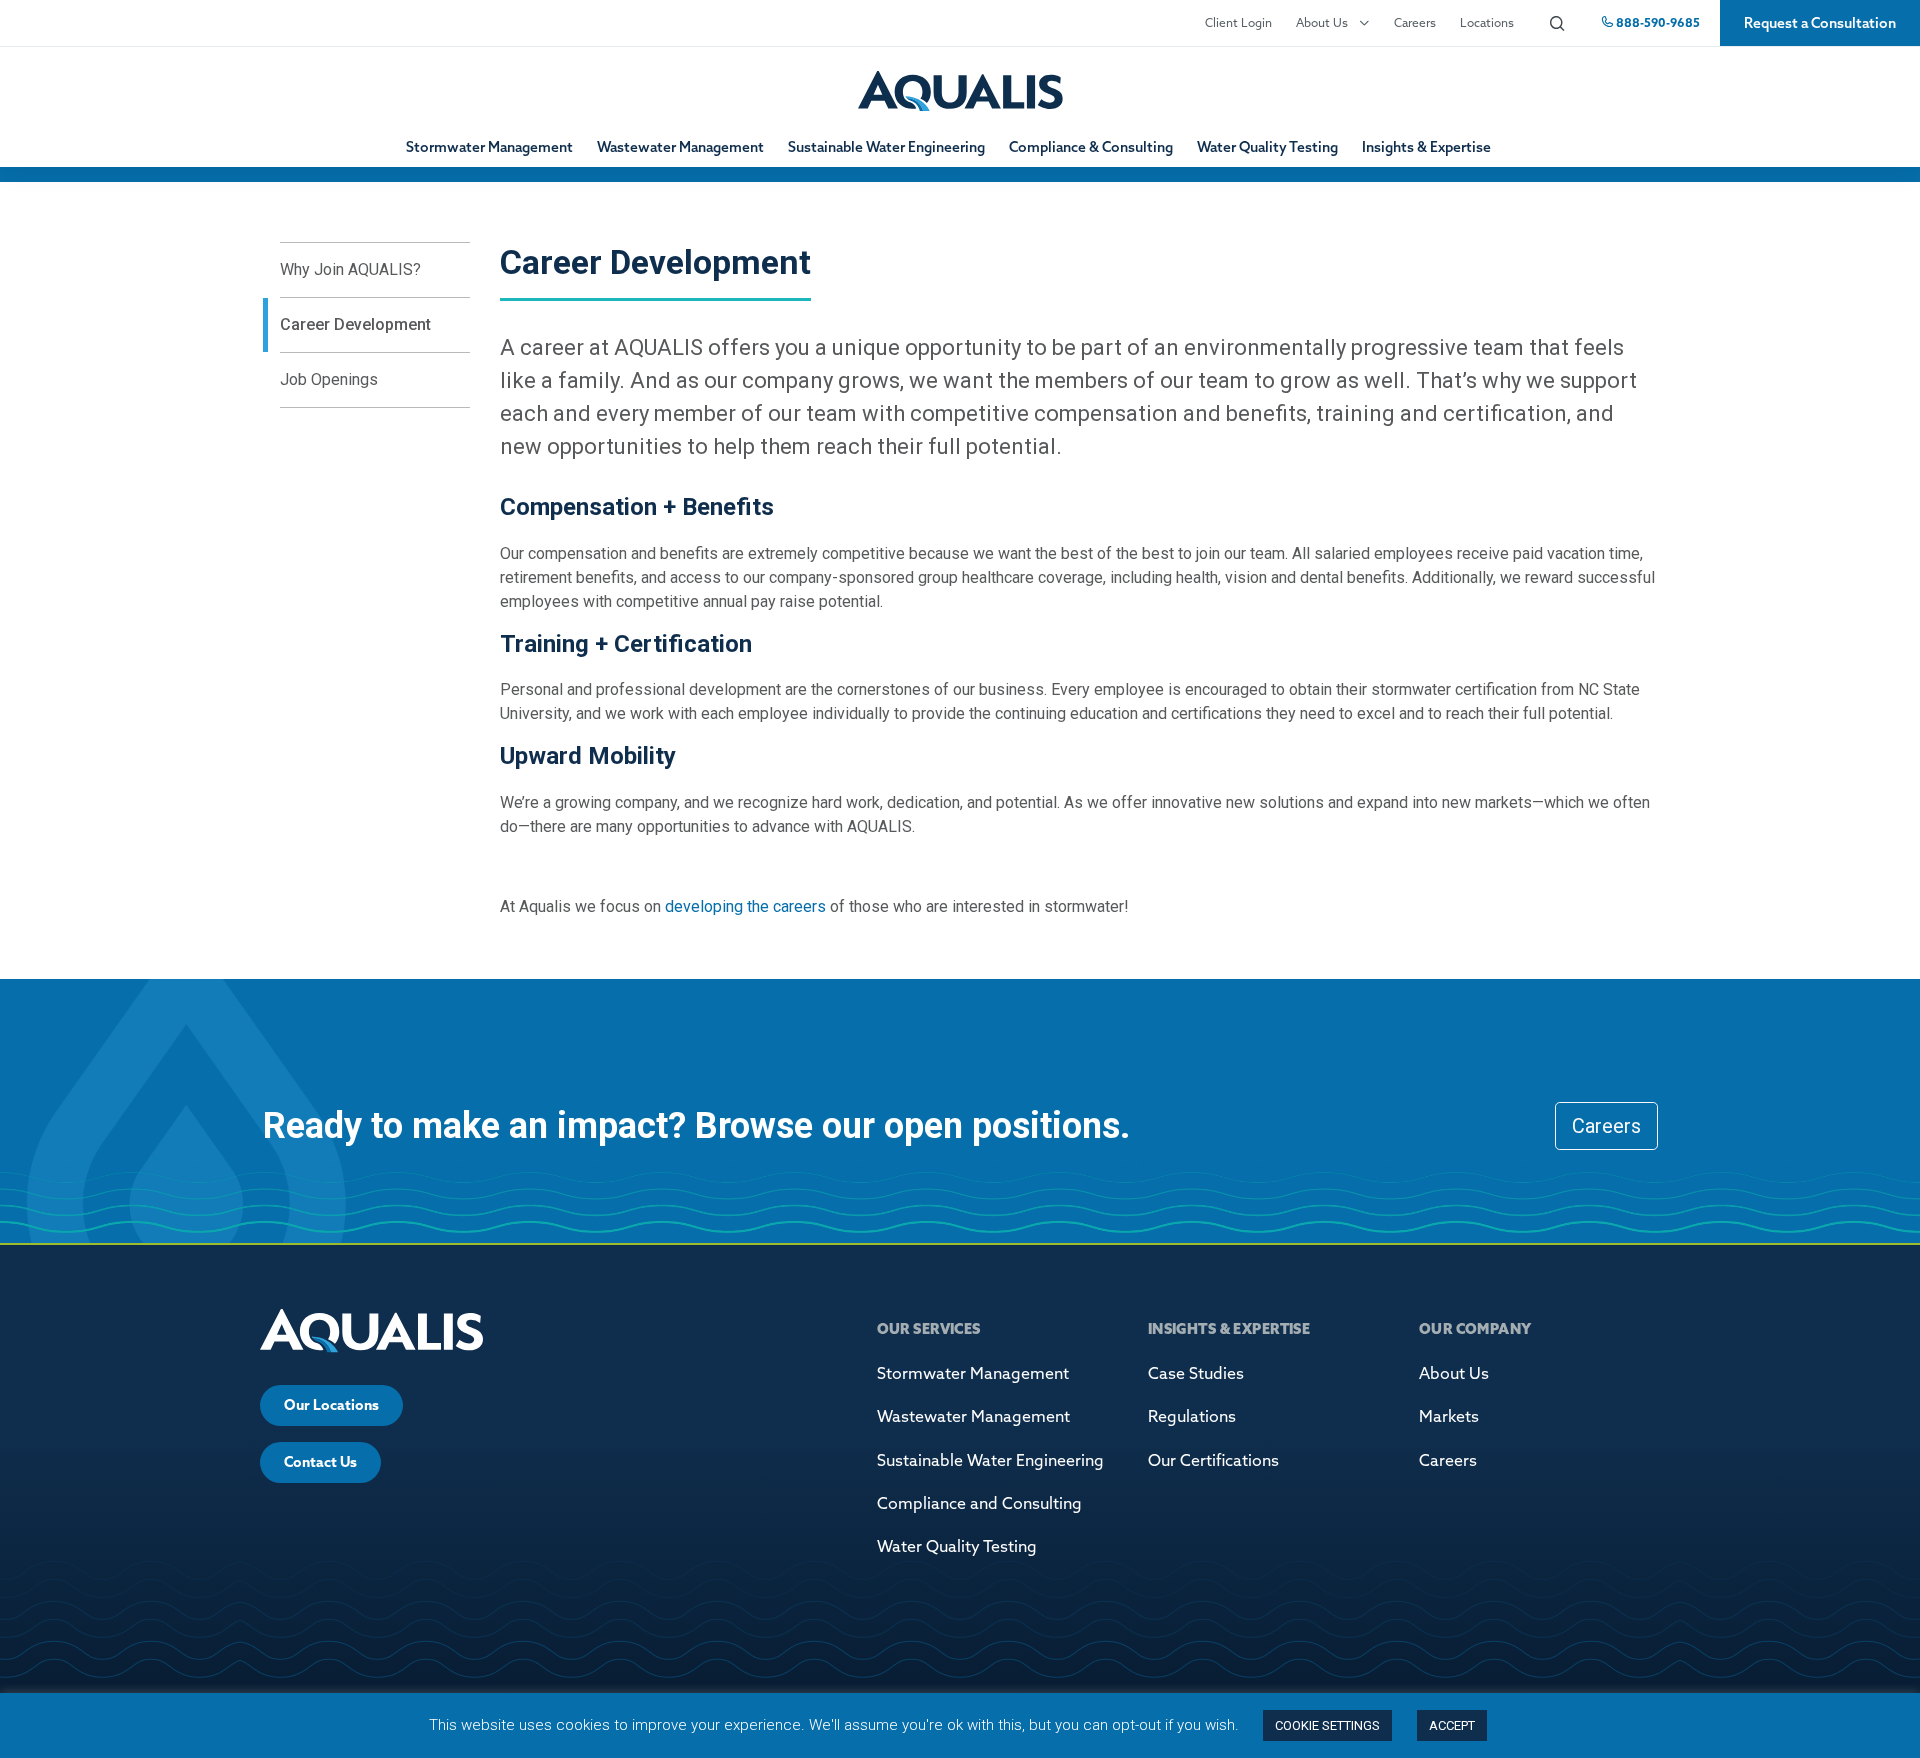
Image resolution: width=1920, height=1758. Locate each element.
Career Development (355, 324)
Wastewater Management (680, 147)
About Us (1322, 22)
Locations (1487, 22)
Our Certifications (1213, 1460)
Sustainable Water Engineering (886, 147)
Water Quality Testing (1267, 147)
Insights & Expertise (1426, 147)
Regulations (1192, 1416)
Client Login (1238, 22)
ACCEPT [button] (1452, 1725)
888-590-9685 (1656, 22)
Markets (1449, 1416)
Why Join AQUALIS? (350, 269)
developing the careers (745, 906)
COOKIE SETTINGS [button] (1327, 1725)
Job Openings (329, 379)
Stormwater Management (489, 147)
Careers (1415, 22)
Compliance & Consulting (1091, 147)
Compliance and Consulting (979, 1503)
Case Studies (1196, 1373)
